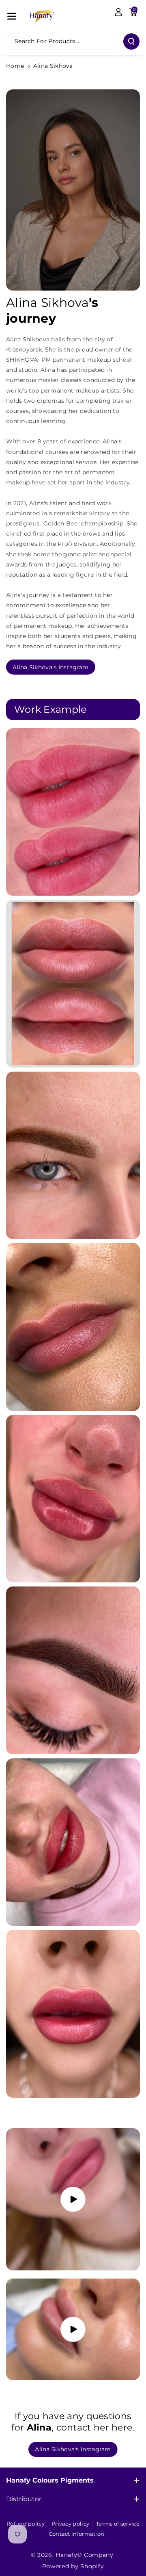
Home (15, 66)
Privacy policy (70, 2524)
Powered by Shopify (73, 2566)
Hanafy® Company (85, 2555)
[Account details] (118, 12)
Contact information (77, 2534)
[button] (12, 16)
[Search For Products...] (131, 41)
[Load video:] (73, 2199)
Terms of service (118, 2524)
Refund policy (26, 2524)
